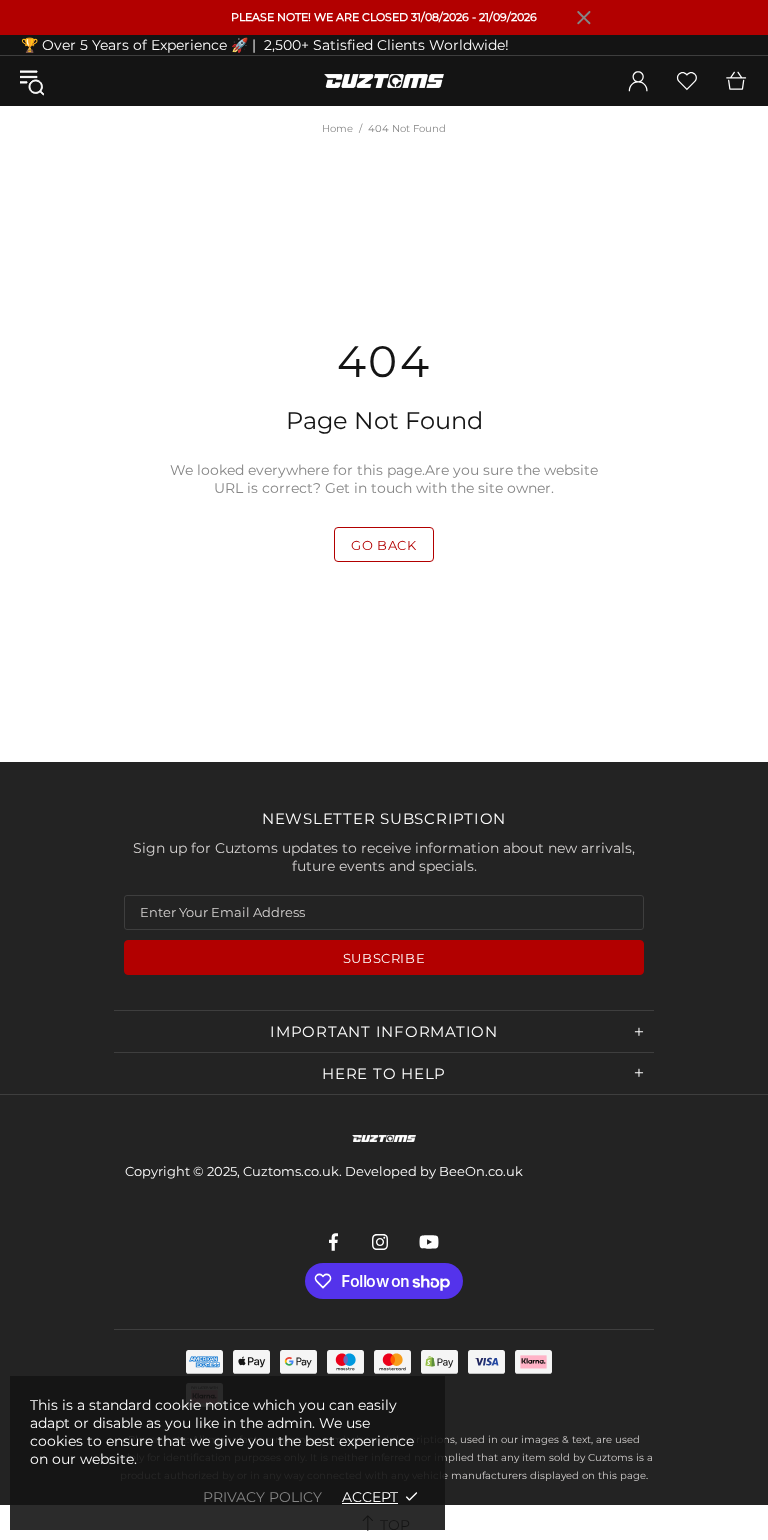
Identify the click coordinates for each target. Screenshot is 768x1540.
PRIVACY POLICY (262, 1497)
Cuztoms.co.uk (384, 81)
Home (337, 128)
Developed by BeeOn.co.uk (434, 1171)
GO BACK (384, 545)
